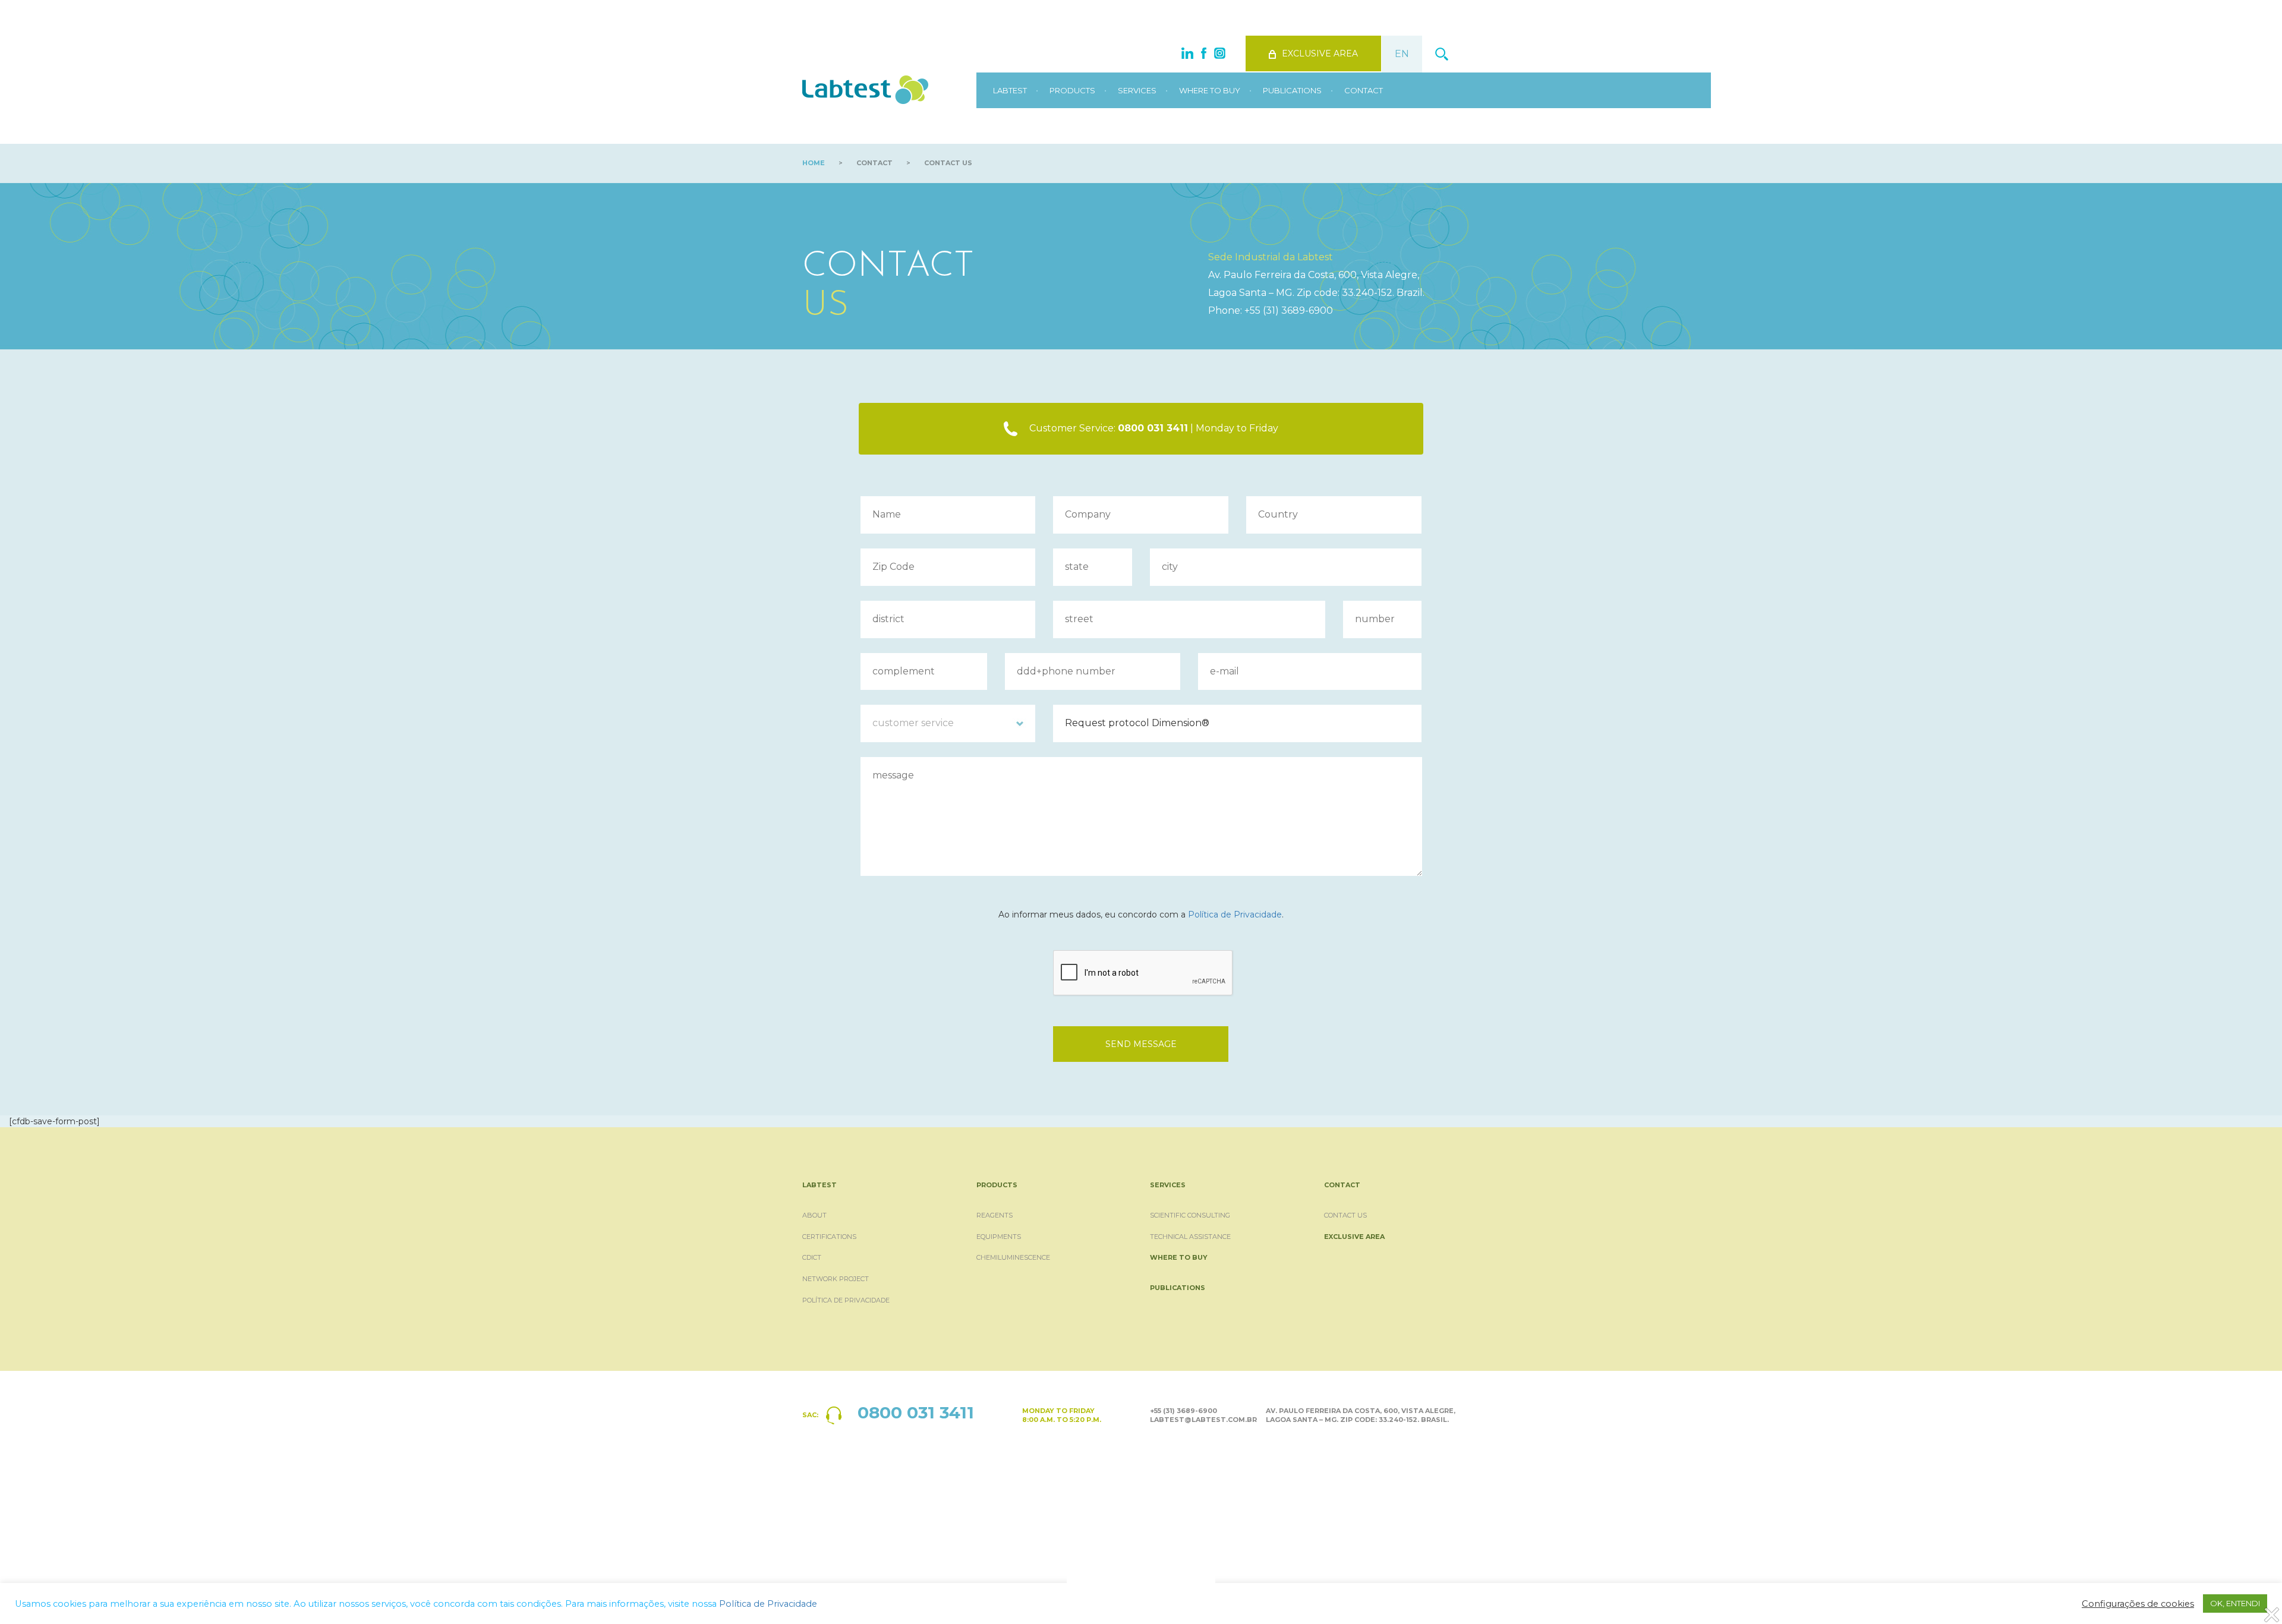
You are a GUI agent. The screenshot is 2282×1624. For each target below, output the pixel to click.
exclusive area (1320, 53)
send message (1141, 1044)
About (814, 1215)
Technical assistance (1190, 1237)
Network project (836, 1279)
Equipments (999, 1237)
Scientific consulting (1190, 1215)
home (814, 163)
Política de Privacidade (1235, 915)
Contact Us (1345, 1215)
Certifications (829, 1237)
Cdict (812, 1257)
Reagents (995, 1215)
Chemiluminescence (1013, 1257)
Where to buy (1210, 90)
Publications (1292, 90)
